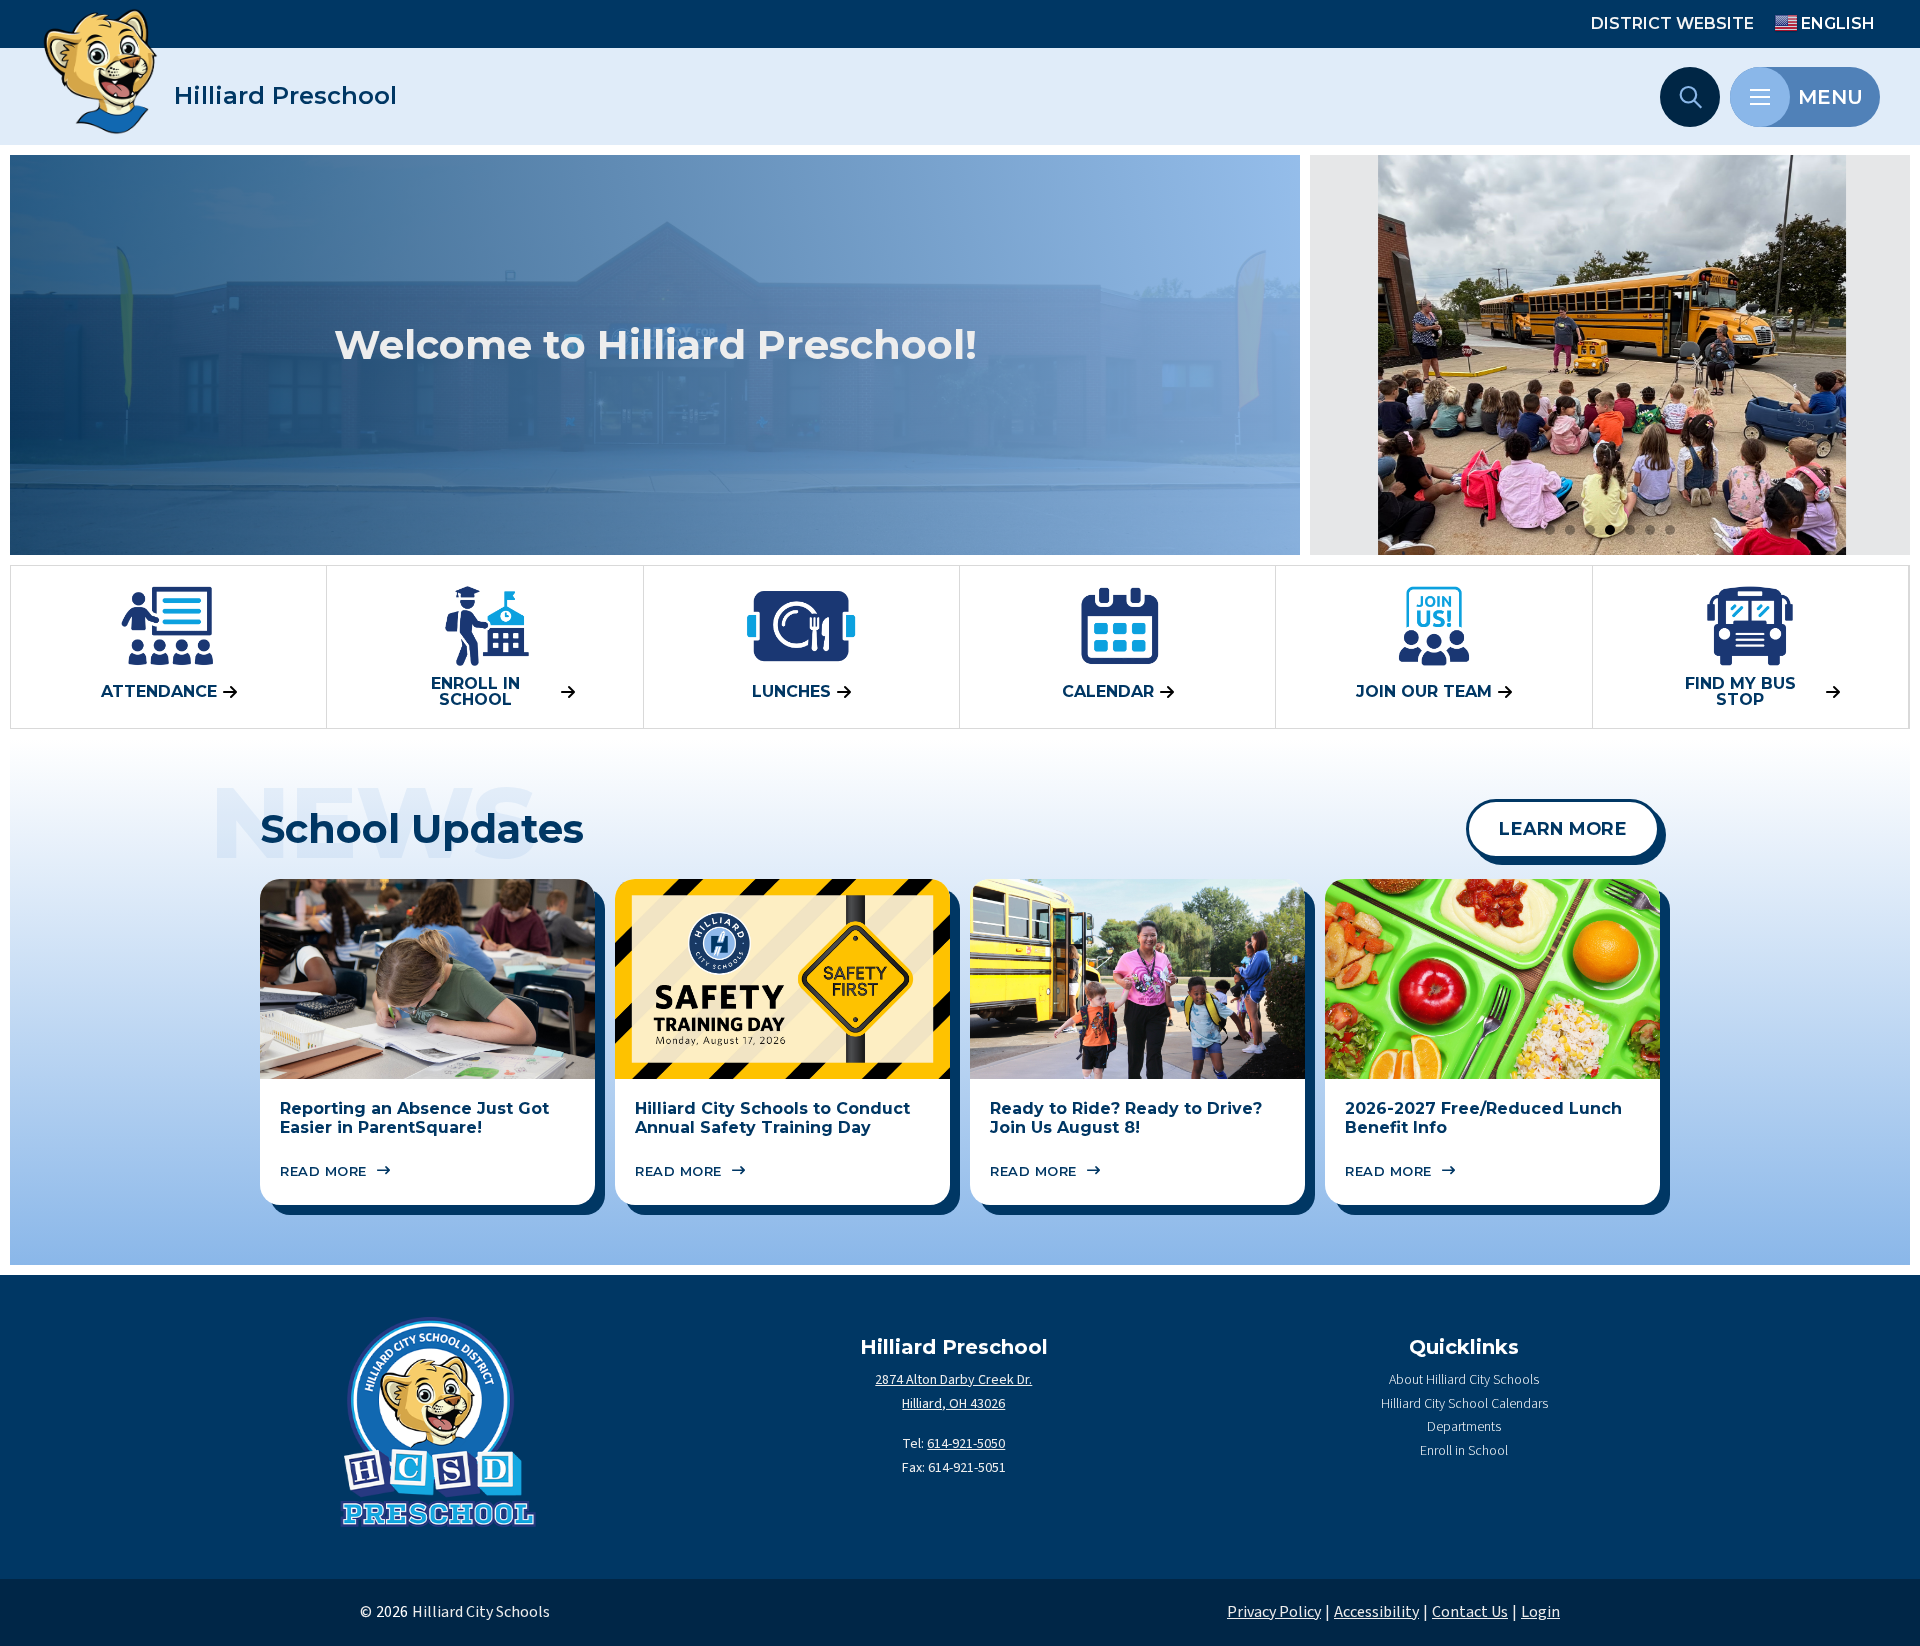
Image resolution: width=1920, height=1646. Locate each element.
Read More (323, 1171)
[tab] (1550, 530)
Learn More (1563, 828)
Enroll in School (1464, 1451)
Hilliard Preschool (285, 96)
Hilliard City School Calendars (1464, 1404)
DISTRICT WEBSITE (1672, 23)
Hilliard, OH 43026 (953, 1404)
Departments (1464, 1427)
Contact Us (1470, 1612)
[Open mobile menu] (1760, 97)
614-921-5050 (966, 1444)
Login (1540, 1612)
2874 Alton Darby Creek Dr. (953, 1380)
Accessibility (1376, 1612)
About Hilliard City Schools (1464, 1380)
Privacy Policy (1274, 1612)
